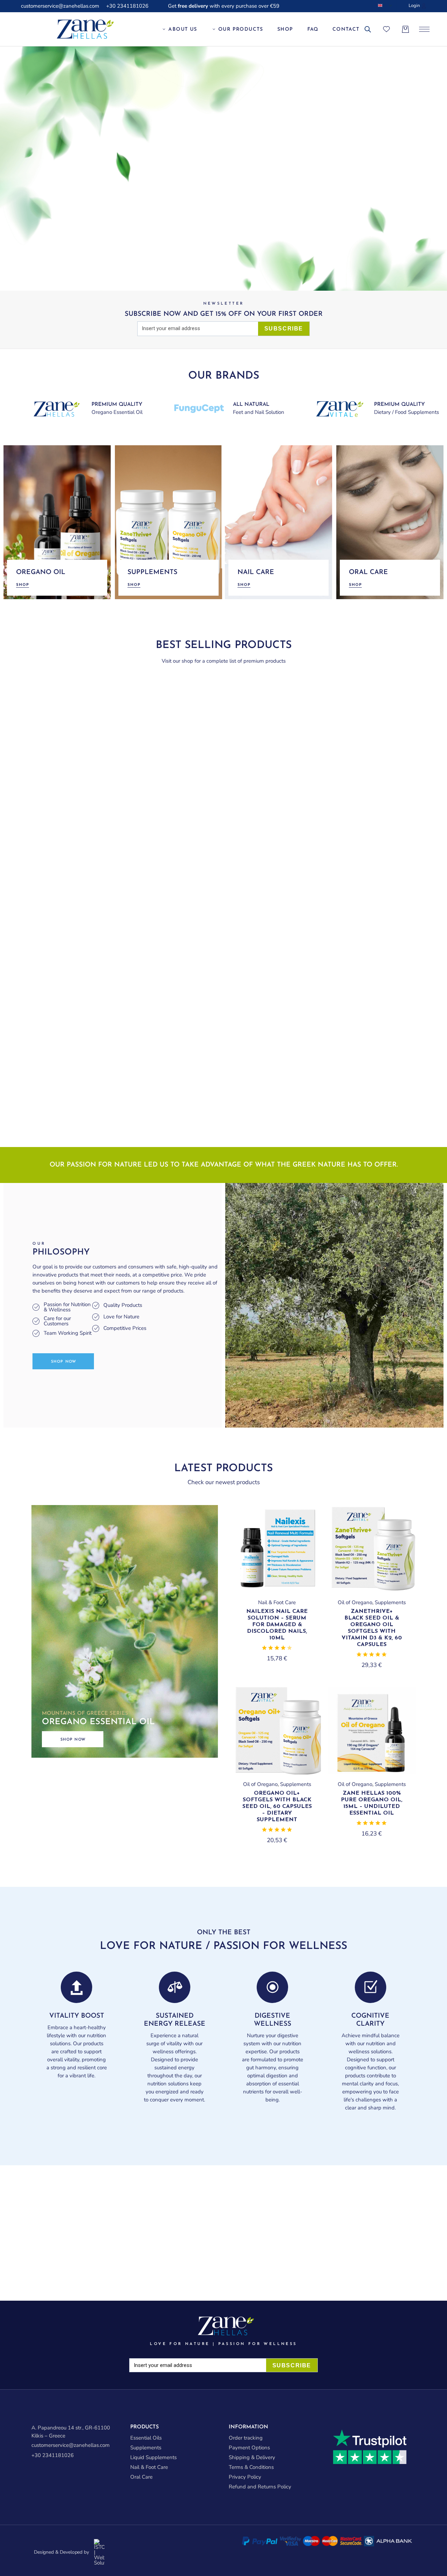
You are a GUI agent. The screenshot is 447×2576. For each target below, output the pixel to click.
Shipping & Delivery (252, 2457)
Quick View (304, 1522)
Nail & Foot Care (277, 1602)
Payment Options (249, 2448)
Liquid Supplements (153, 2457)
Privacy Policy (245, 2477)
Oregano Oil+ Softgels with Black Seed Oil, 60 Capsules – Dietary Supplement (277, 1807)
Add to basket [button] (277, 1590)
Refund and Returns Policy (260, 2487)
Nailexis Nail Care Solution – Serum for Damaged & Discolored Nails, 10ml (277, 1625)
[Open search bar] (368, 30)
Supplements (390, 1602)
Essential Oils (146, 2438)
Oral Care (141, 2477)
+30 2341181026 (127, 6)
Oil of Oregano (355, 1602)
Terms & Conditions (251, 2467)
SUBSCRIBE (284, 329)
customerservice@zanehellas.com (60, 6)
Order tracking (246, 2438)
